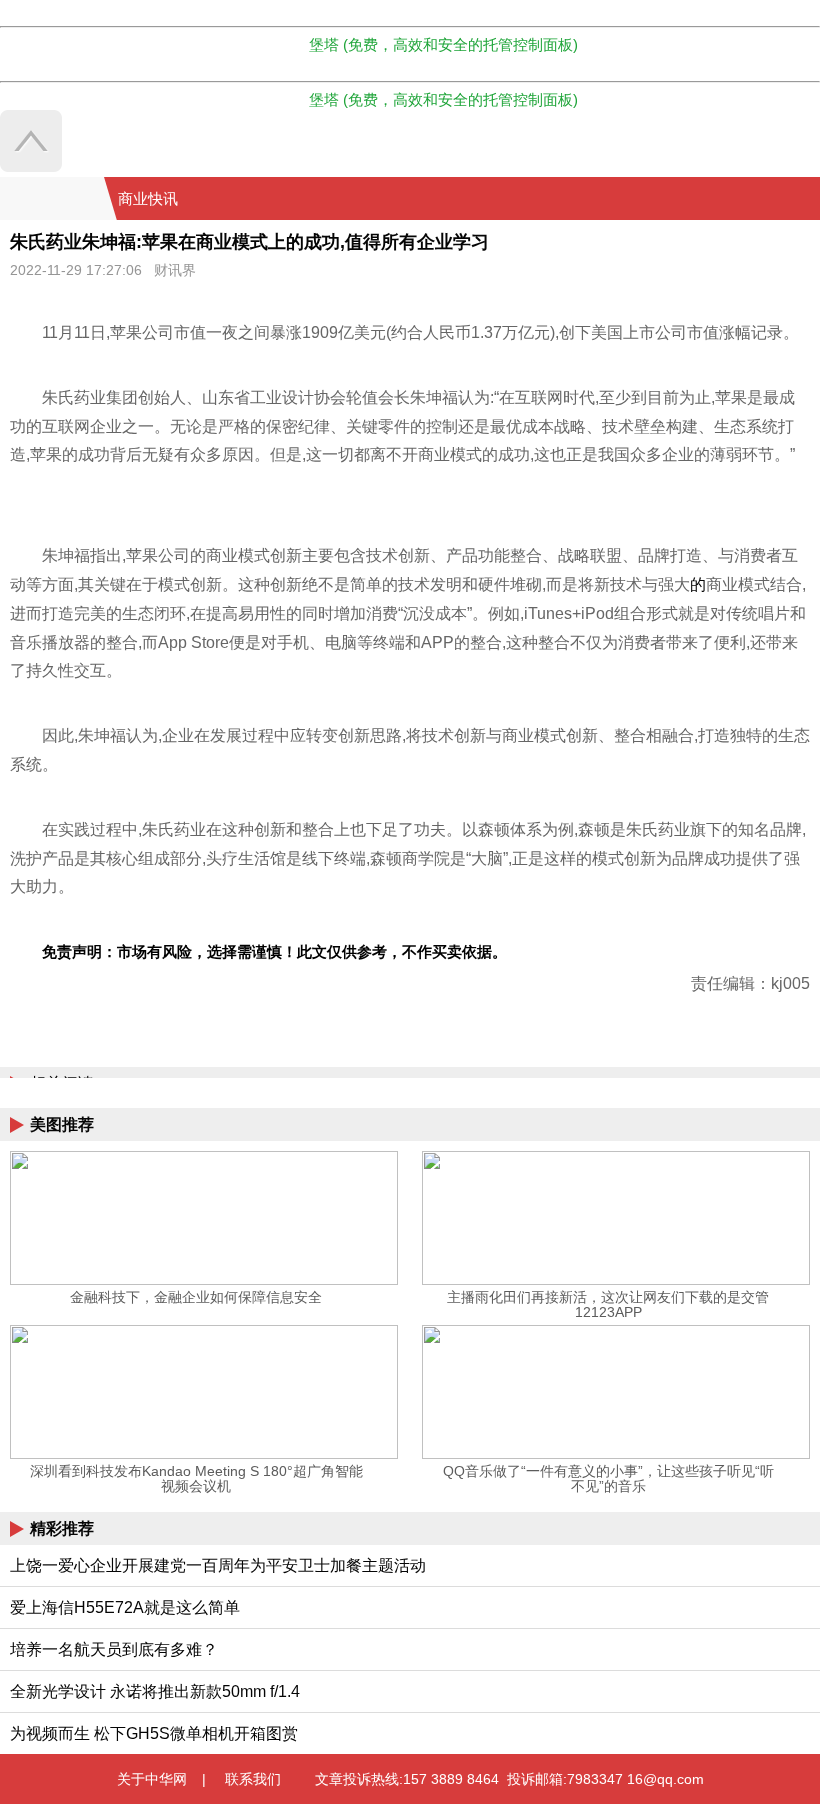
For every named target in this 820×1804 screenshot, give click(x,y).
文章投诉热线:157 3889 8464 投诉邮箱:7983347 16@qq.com (509, 1779)
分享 (803, 199)
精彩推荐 (62, 1528)
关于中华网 (152, 1779)
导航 (779, 199)
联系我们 (253, 1779)
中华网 (52, 198)
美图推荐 (62, 1124)
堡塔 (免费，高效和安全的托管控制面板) (443, 44)
